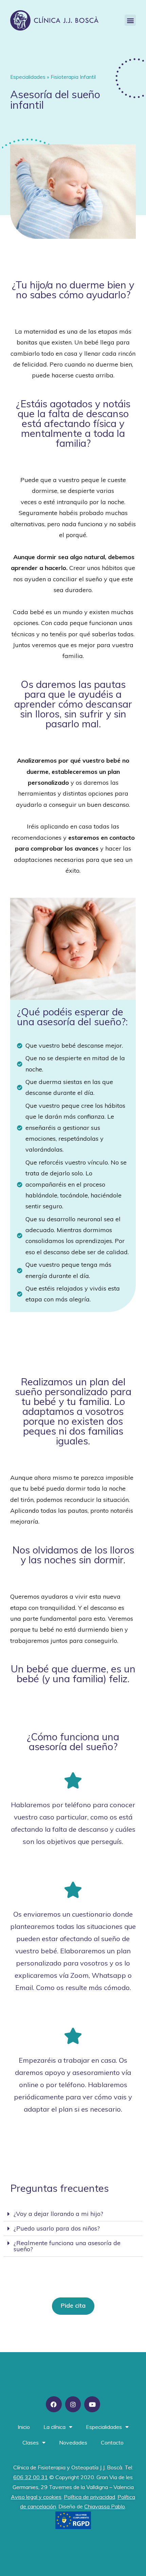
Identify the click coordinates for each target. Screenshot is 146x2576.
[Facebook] (54, 2404)
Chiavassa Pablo (105, 2506)
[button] (130, 20)
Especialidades (104, 2427)
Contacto (112, 2442)
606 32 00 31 (31, 2477)
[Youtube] (92, 2404)
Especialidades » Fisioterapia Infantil (53, 77)
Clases (31, 2442)
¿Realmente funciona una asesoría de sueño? (67, 2246)
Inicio (24, 2427)
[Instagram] (73, 2404)
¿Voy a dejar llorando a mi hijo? (58, 2214)
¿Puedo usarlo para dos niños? (57, 2228)
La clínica (54, 2427)
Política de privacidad (89, 2497)
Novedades (73, 2442)
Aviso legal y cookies (36, 2497)
